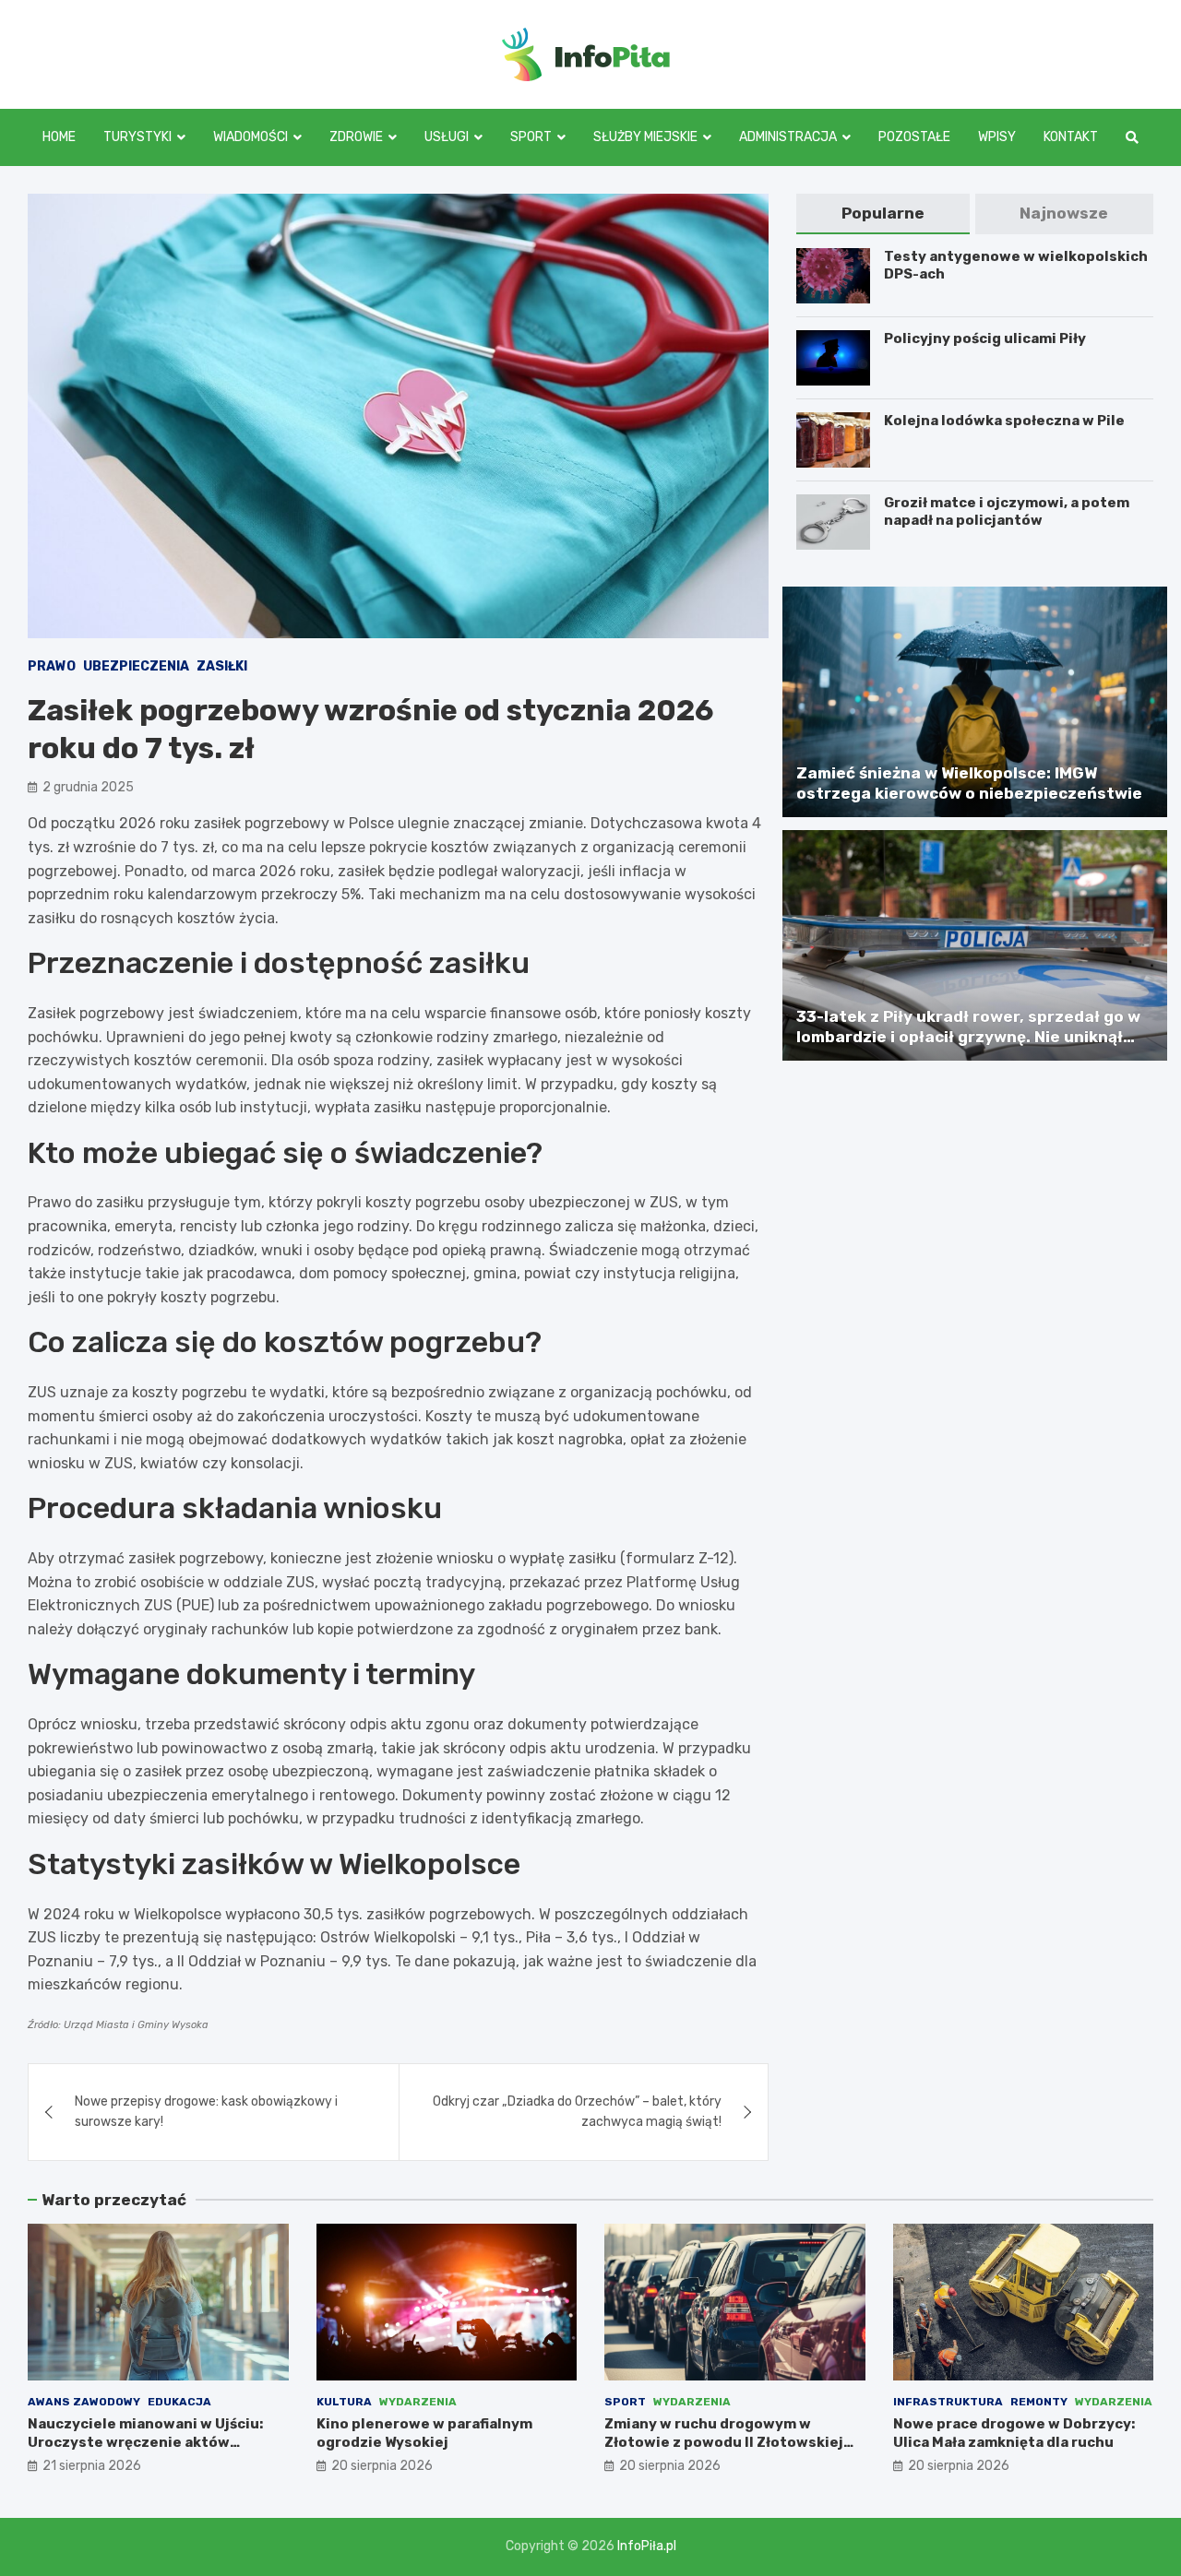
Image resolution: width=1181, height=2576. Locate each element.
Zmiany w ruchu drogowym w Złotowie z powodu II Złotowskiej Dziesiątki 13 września (724, 2442)
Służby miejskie (645, 137)
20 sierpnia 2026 (382, 2466)
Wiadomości (251, 137)
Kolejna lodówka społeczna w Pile (1004, 421)
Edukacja (179, 2402)
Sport (531, 137)
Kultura (344, 2402)
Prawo (52, 666)
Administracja (788, 137)
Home (59, 137)
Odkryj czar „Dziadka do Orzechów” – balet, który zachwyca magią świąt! (577, 2112)
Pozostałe (914, 137)
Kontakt (1071, 137)
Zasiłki (222, 666)
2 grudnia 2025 (88, 787)
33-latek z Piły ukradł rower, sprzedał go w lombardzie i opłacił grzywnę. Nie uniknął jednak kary (968, 1037)
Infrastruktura (948, 2402)
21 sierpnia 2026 (92, 2466)
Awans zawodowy (84, 2402)
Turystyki (137, 137)
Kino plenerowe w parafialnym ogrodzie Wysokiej (424, 2433)
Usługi (447, 137)
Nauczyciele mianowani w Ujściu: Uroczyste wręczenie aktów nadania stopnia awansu (145, 2442)
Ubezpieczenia (136, 666)
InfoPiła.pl (647, 2546)
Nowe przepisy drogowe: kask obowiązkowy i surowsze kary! (206, 2112)
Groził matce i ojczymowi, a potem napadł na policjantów (1007, 512)
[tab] (883, 214)
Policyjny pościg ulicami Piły (985, 338)
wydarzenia (418, 2402)
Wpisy (997, 137)
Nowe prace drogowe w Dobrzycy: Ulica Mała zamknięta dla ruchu (1014, 2433)
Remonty (1039, 2402)
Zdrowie (356, 137)
